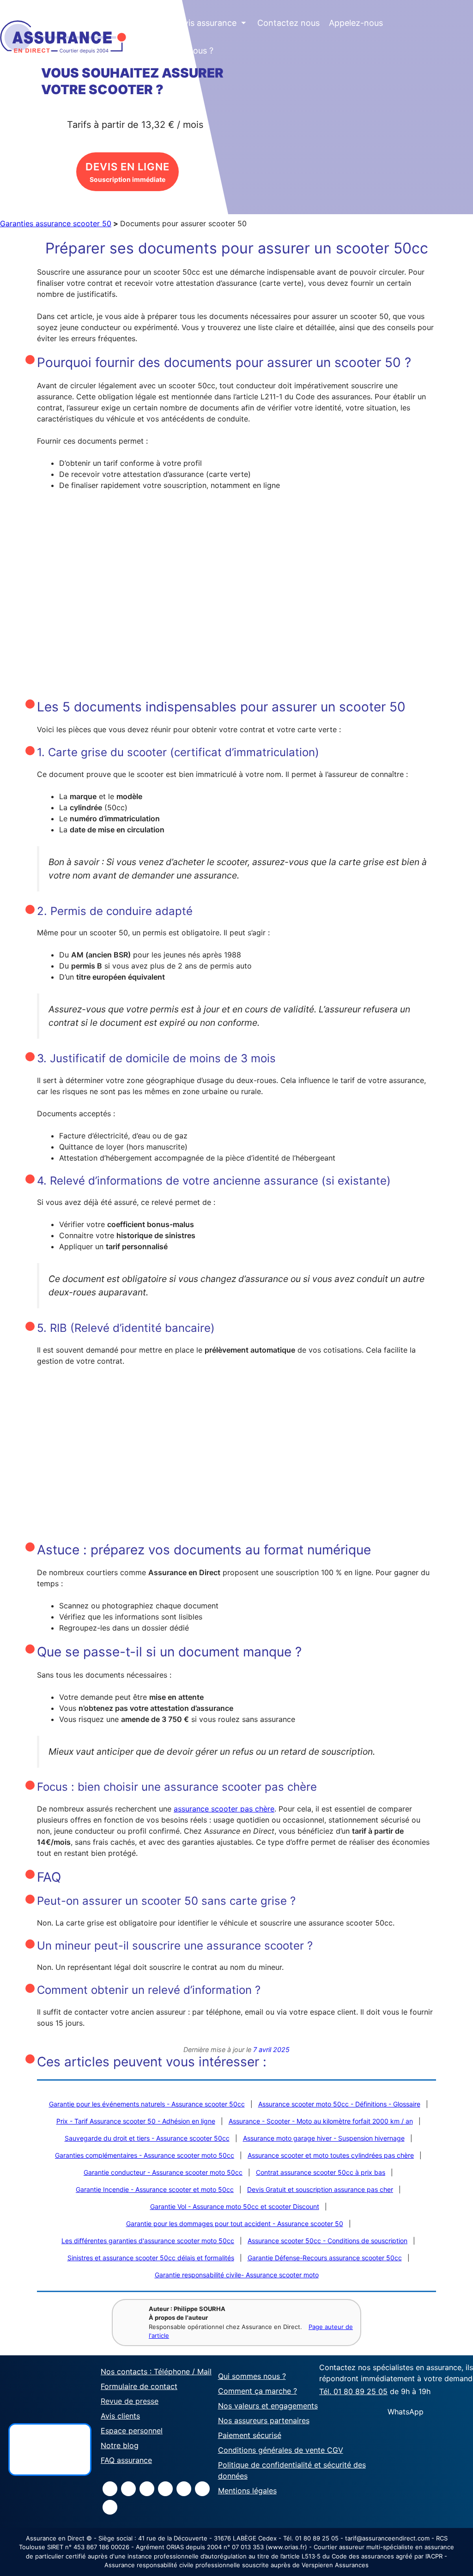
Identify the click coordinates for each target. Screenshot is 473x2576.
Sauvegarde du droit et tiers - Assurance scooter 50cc (147, 2138)
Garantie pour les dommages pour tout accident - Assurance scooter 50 (235, 2224)
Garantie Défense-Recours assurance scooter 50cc (325, 2258)
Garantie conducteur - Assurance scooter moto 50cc (163, 2172)
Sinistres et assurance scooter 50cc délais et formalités (151, 2258)
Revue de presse (130, 2401)
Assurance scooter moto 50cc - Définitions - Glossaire (339, 2104)
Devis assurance (210, 23)
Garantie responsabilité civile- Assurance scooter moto (237, 2275)
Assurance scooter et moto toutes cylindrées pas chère (331, 2155)
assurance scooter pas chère (224, 1809)
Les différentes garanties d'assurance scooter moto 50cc (148, 2241)
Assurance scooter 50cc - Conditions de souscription (327, 2241)
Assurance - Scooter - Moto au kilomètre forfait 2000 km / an (321, 2121)
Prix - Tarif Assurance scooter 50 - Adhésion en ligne (136, 2121)
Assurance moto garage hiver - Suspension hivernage (324, 2138)
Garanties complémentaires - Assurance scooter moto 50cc (145, 2155)
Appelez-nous (356, 23)
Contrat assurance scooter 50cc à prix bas (321, 2172)
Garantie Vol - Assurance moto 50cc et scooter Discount (235, 2206)
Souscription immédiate (127, 172)
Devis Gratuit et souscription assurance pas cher (320, 2189)
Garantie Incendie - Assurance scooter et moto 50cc (155, 2189)
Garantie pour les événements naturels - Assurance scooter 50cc (147, 2104)
